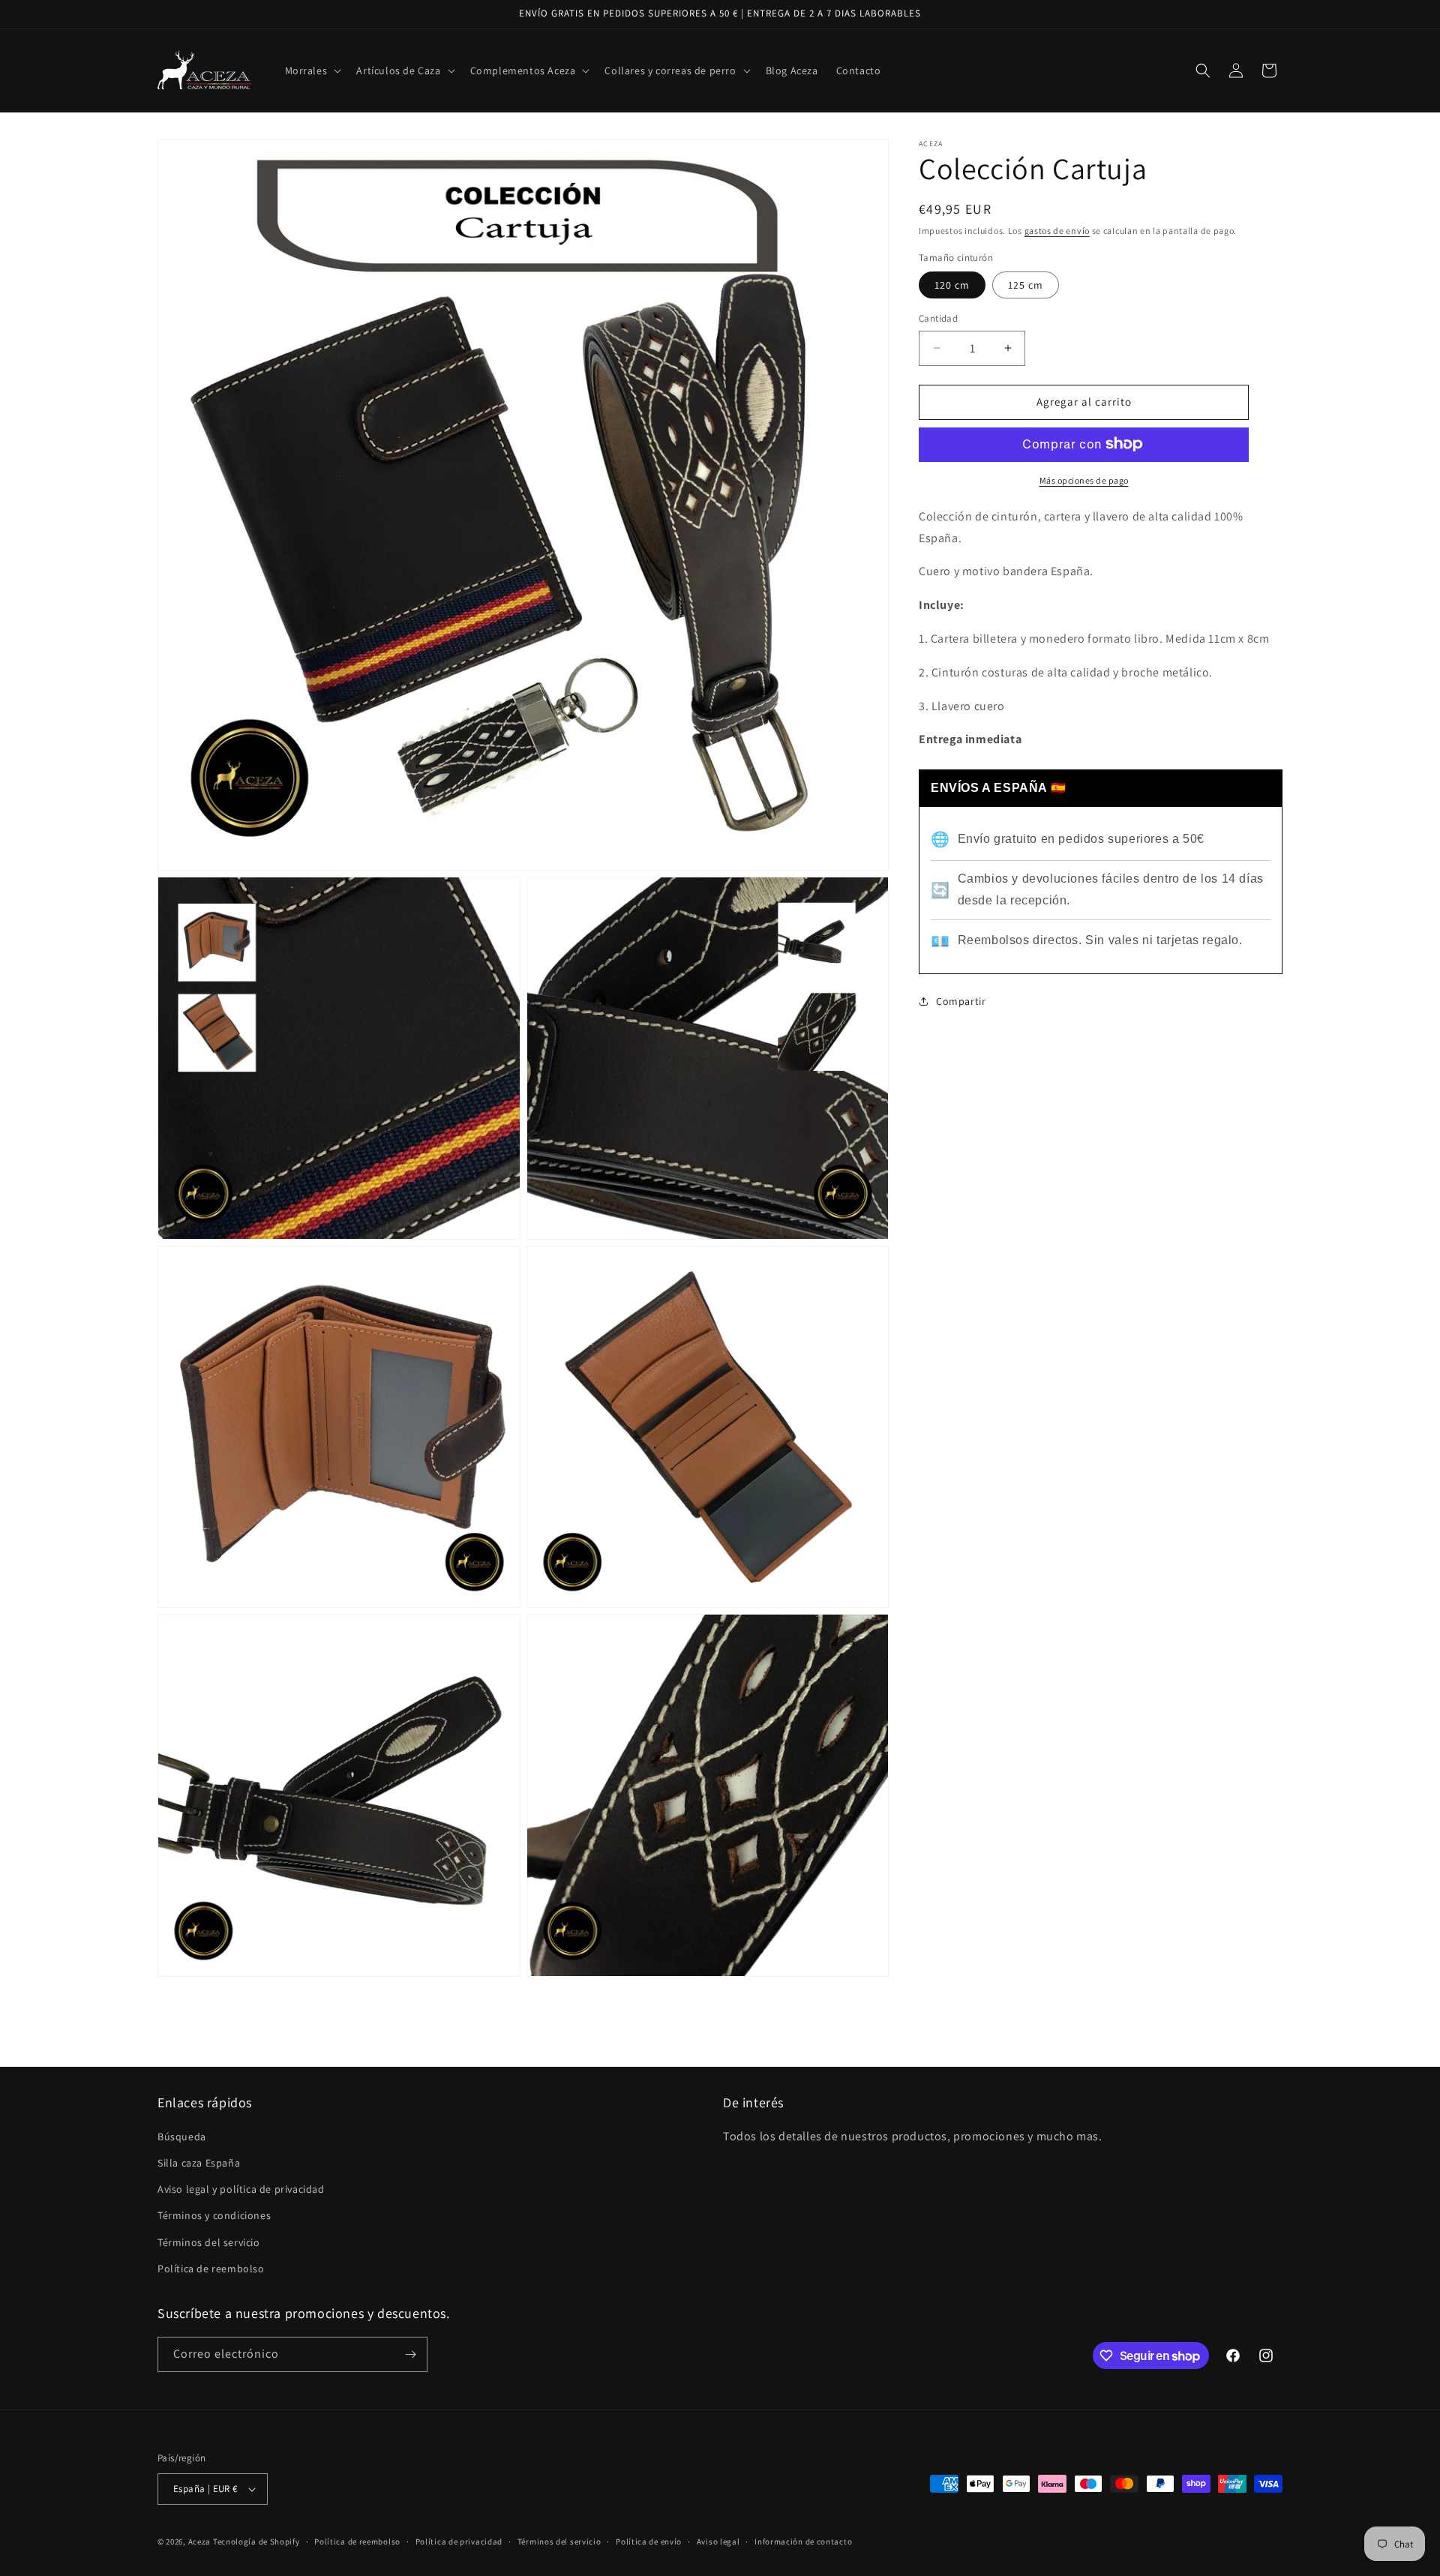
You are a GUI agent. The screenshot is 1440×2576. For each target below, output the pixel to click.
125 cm (1026, 285)
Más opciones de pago (1084, 480)
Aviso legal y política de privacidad (241, 2189)
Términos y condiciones (214, 2215)
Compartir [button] (961, 1001)
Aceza (200, 2542)
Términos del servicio (209, 2242)
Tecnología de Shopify (256, 2542)
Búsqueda (182, 2137)
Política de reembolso (211, 2269)
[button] (312, 70)
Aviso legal (718, 2542)
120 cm (952, 285)
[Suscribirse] (410, 2354)
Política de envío (649, 2542)
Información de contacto (803, 2542)
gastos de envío (1057, 231)
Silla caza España (199, 2163)
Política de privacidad (459, 2542)
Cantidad (938, 318)
